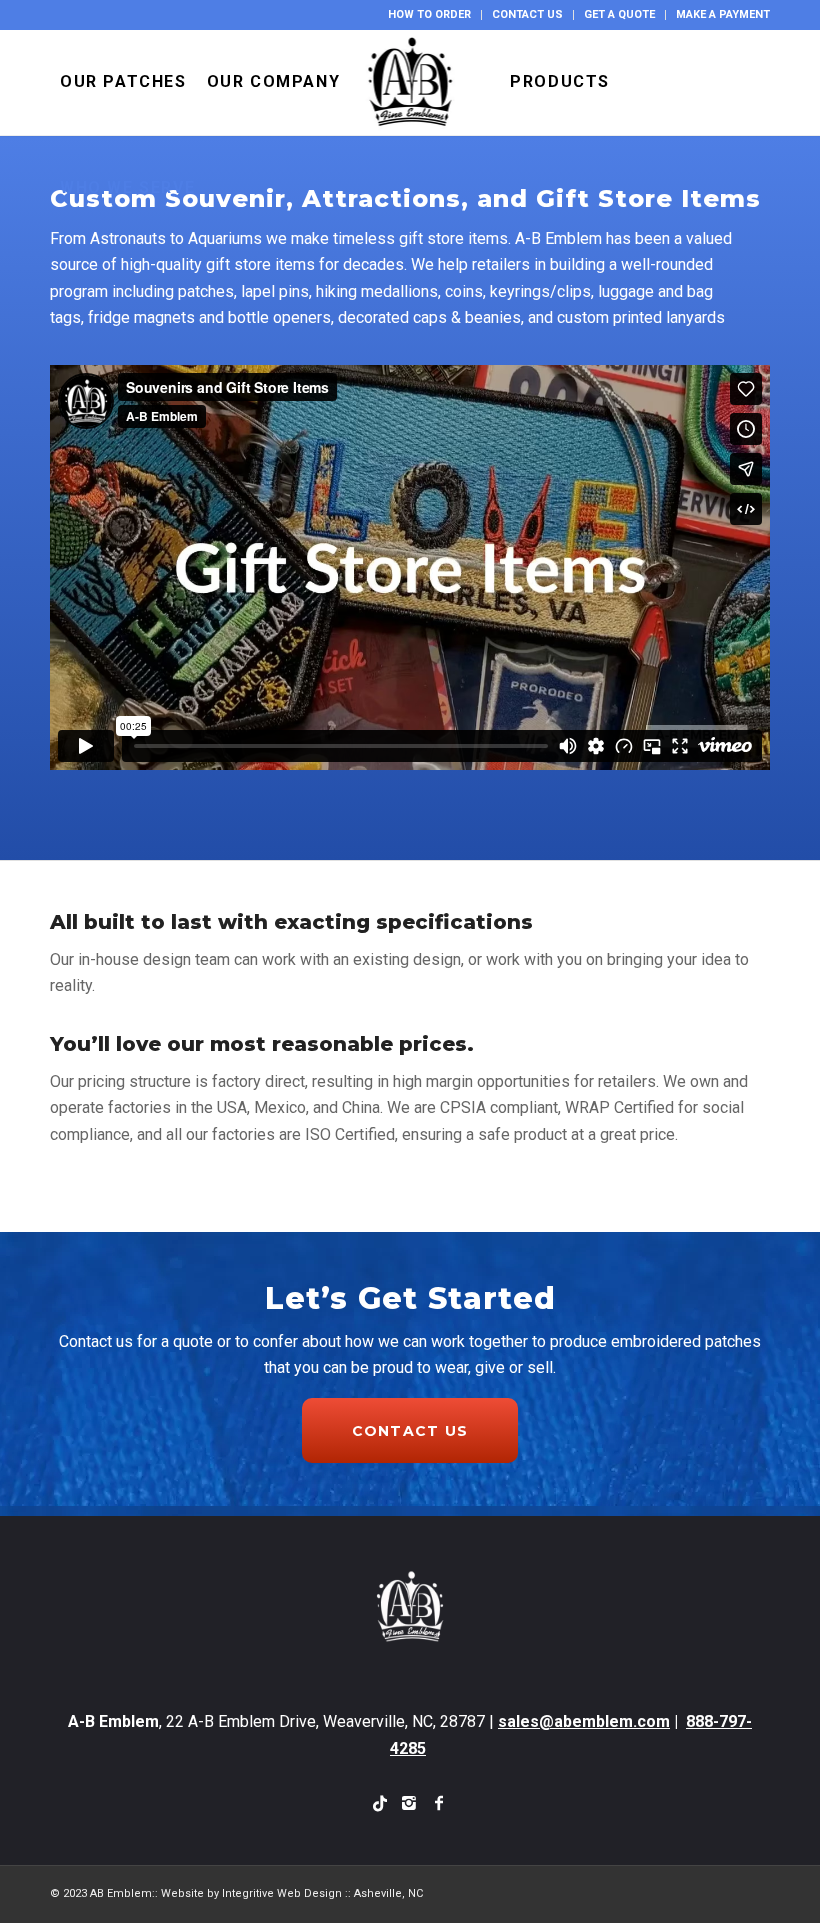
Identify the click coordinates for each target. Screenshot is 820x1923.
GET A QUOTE (619, 14)
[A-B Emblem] (410, 82)
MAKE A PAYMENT (723, 14)
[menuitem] (430, 15)
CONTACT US (527, 14)
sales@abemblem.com (584, 1721)
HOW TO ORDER (429, 14)
